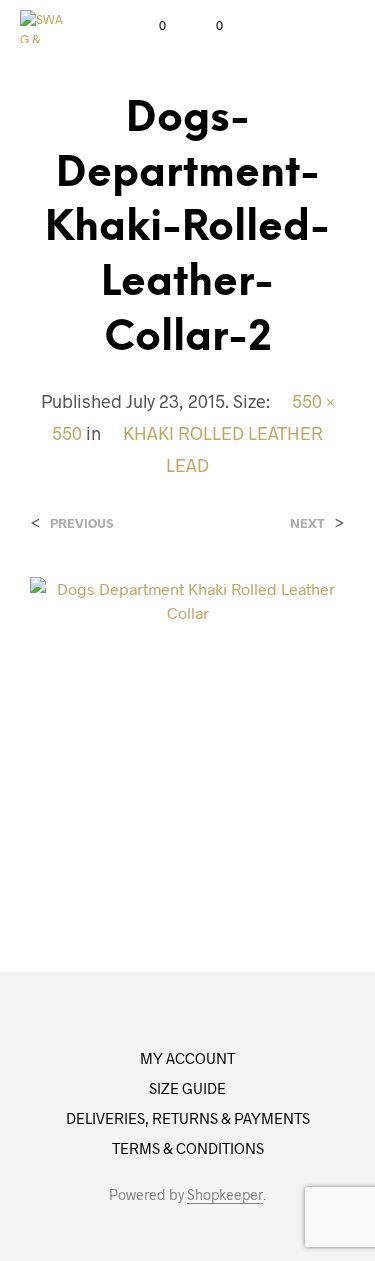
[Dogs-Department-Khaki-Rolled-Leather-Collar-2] (187, 732)
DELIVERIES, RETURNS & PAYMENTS (188, 1118)
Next (307, 523)
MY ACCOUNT (187, 1058)
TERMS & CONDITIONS (188, 1148)
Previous (81, 523)
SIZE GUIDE (187, 1088)
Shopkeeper (225, 1195)
